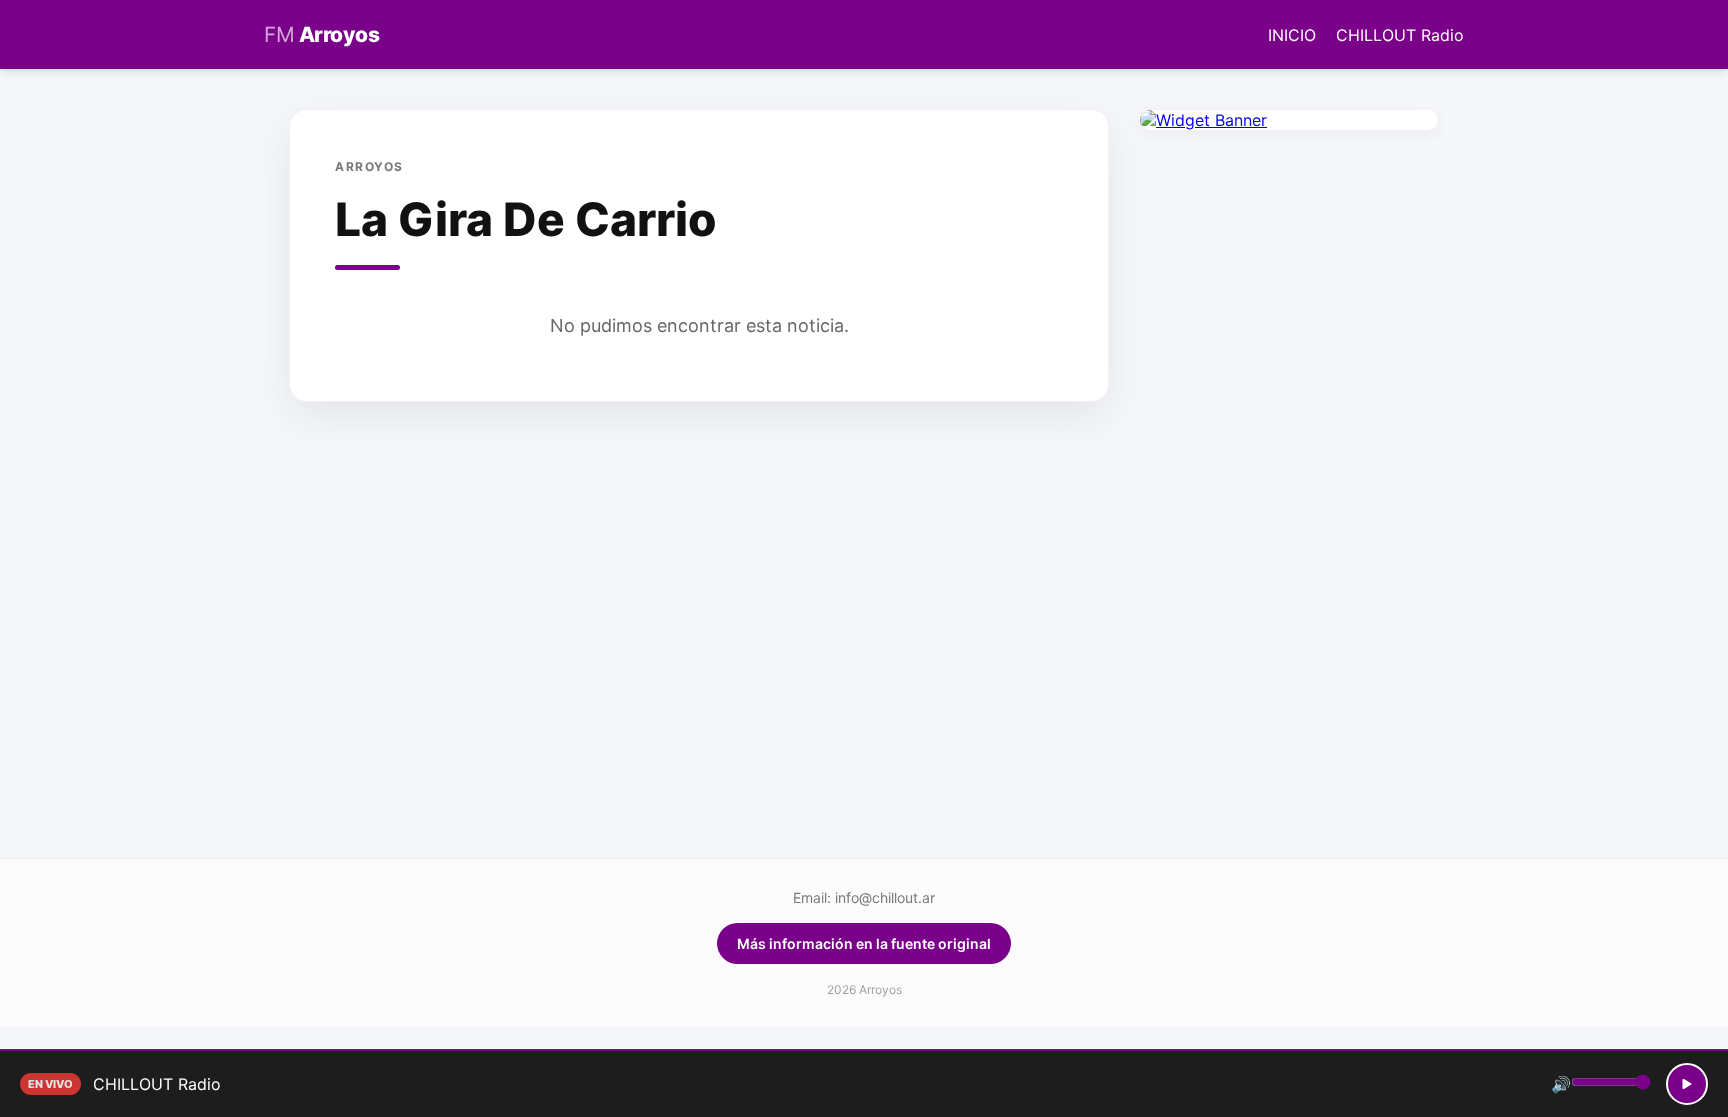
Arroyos (321, 34)
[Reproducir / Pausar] (1687, 1084)
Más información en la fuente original (864, 943)
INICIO (1292, 35)
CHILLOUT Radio (1400, 35)
